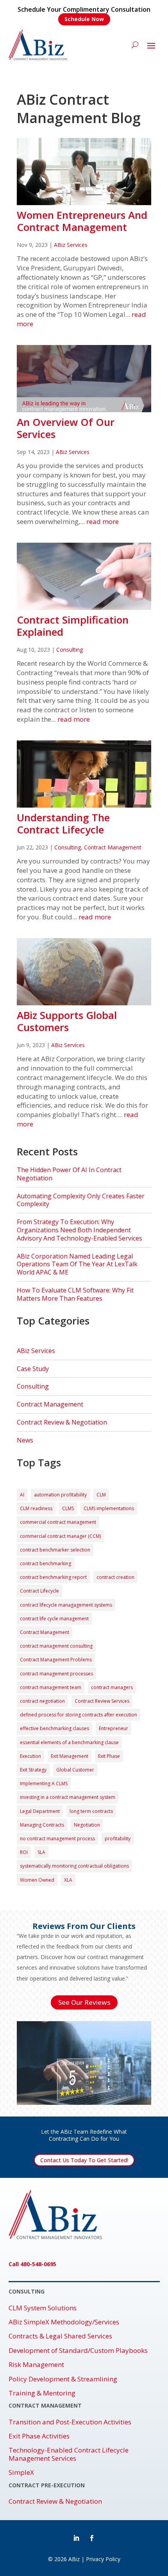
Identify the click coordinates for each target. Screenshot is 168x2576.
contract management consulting (56, 1646)
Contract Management (113, 847)
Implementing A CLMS (44, 1783)
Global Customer (75, 1770)
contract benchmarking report (53, 1577)
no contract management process (57, 1839)
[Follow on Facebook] (92, 2538)
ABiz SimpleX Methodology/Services (64, 2322)
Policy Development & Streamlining (63, 2379)
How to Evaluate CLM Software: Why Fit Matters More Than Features (75, 1294)
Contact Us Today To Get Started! (84, 2160)
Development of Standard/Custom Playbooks (78, 2351)
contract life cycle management (54, 1619)
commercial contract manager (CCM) (60, 1536)
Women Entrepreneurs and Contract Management (82, 221)
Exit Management (70, 1756)
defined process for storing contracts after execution (79, 1715)
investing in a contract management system (68, 1797)
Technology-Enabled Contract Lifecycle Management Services (69, 2454)
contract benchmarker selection (55, 1550)
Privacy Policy (103, 2559)
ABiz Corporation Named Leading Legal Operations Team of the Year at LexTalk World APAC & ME (77, 1264)
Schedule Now (84, 19)
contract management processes (56, 1674)
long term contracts (91, 1811)
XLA (68, 1880)
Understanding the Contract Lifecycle (63, 823)
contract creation (115, 1577)
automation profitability (60, 1495)
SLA (41, 1852)
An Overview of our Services (66, 428)
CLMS (68, 1508)
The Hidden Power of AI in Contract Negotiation (69, 1174)
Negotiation (87, 1825)
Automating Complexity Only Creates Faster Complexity (81, 1200)
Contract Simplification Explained (73, 626)
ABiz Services (71, 245)
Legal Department (40, 1811)
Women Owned (37, 1880)
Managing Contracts (42, 1825)
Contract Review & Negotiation (62, 1422)
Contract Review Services (102, 1701)
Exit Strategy (33, 1770)
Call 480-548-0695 (32, 2264)
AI (22, 1495)
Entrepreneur (113, 1728)
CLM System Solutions (43, 2308)
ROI (24, 1852)
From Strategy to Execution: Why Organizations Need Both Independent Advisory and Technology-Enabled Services (80, 1230)
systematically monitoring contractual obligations (74, 1866)
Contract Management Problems (56, 1660)
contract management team (51, 1687)
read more (103, 521)
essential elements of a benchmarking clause (69, 1742)
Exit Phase (109, 1756)
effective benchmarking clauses (55, 1728)
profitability (118, 1839)
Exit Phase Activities (39, 2436)
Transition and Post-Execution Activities (70, 2422)
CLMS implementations (109, 1508)
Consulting (70, 650)
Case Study (33, 1369)
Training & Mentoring (42, 2393)
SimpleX (21, 2472)
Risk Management (36, 2365)
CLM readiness (36, 1508)
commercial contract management (58, 1522)
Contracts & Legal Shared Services (60, 2336)
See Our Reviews (84, 2002)
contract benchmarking (46, 1563)
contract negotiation (42, 1701)
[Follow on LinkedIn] (76, 2538)
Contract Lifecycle (39, 1591)
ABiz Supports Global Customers (67, 1021)
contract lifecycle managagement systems (66, 1605)
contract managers (112, 1687)
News (25, 1440)
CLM (101, 1495)
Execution (30, 1756)
